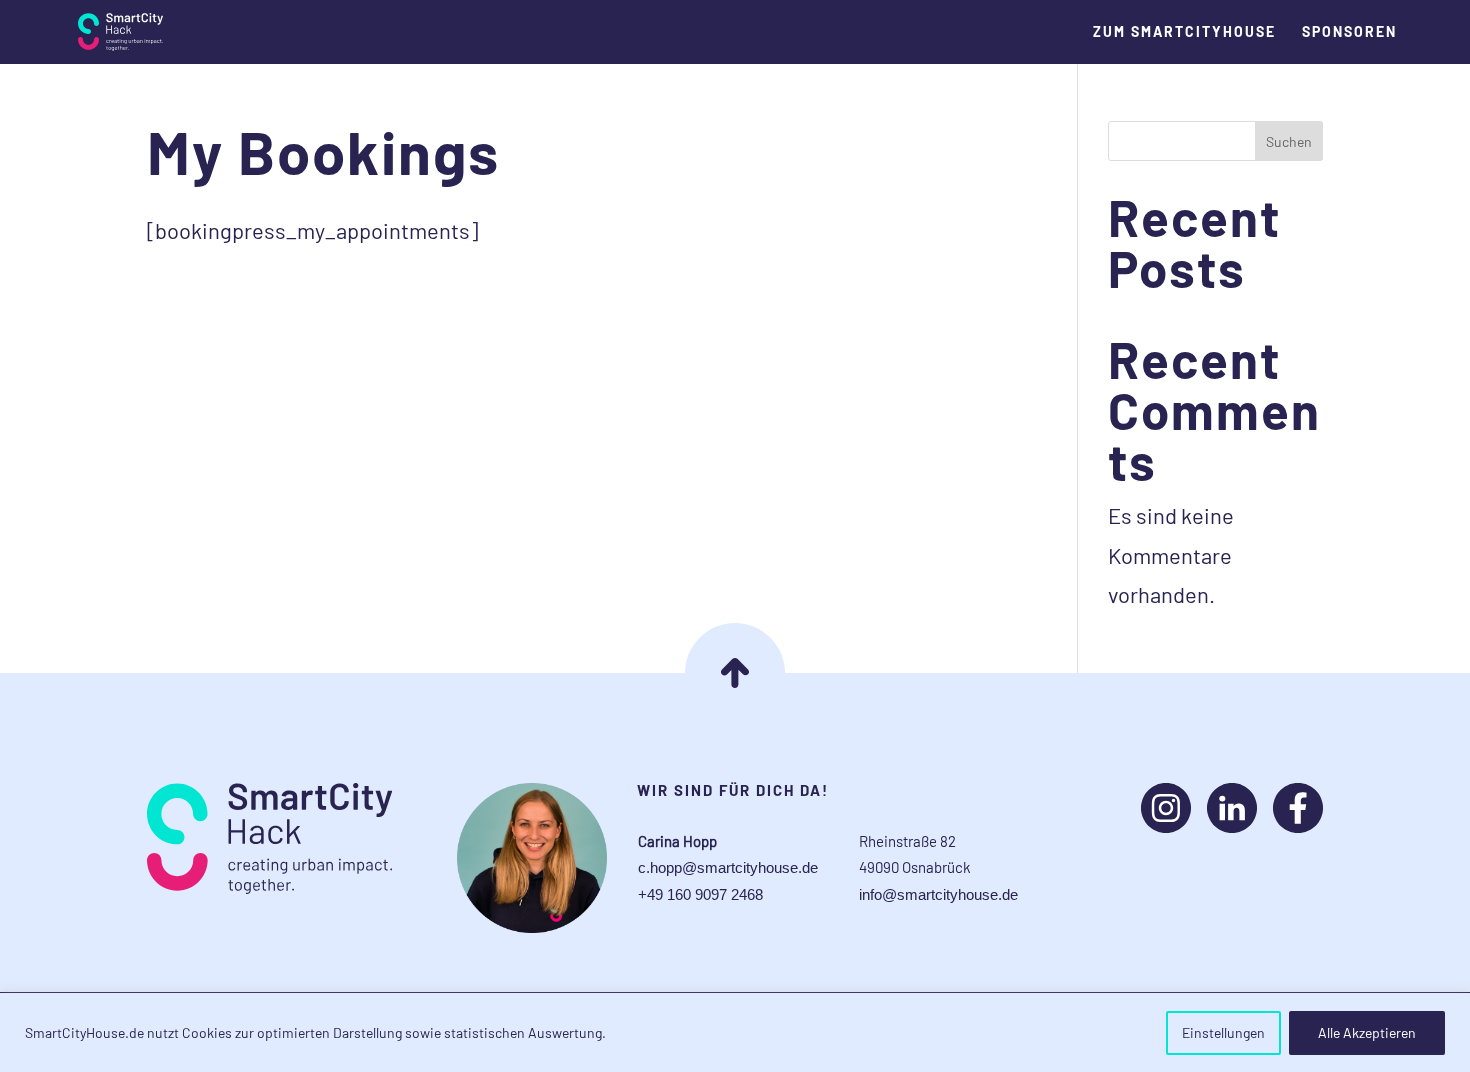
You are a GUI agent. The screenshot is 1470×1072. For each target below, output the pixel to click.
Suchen (1289, 141)
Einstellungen (1223, 1032)
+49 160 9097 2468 (700, 894)
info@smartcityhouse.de (938, 894)
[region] (735, 1032)
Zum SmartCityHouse (1184, 32)
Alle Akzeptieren (1367, 1032)
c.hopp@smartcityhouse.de (728, 867)
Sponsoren (1349, 32)
